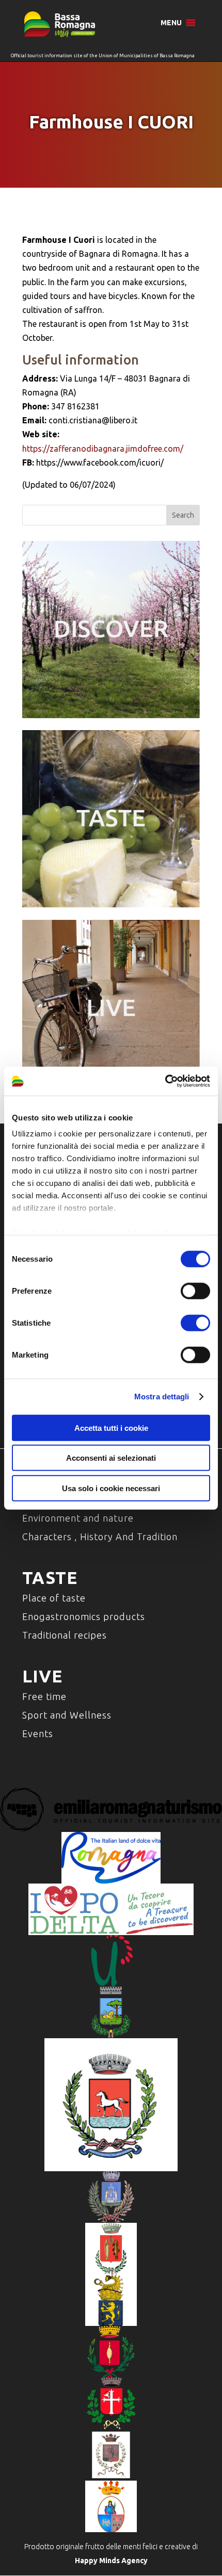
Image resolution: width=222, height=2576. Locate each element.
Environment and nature (78, 1518)
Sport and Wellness (67, 1715)
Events (38, 1733)
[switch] (195, 1291)
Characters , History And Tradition (100, 1537)
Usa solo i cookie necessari (111, 1488)
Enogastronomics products (84, 1616)
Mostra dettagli (162, 1397)
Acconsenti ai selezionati (111, 1458)
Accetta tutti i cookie (111, 1427)
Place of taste (54, 1598)
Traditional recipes (65, 1635)
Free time (44, 1696)
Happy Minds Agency (111, 2561)
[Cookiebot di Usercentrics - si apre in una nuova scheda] (165, 1081)
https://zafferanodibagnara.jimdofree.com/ (103, 449)
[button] (171, 23)
